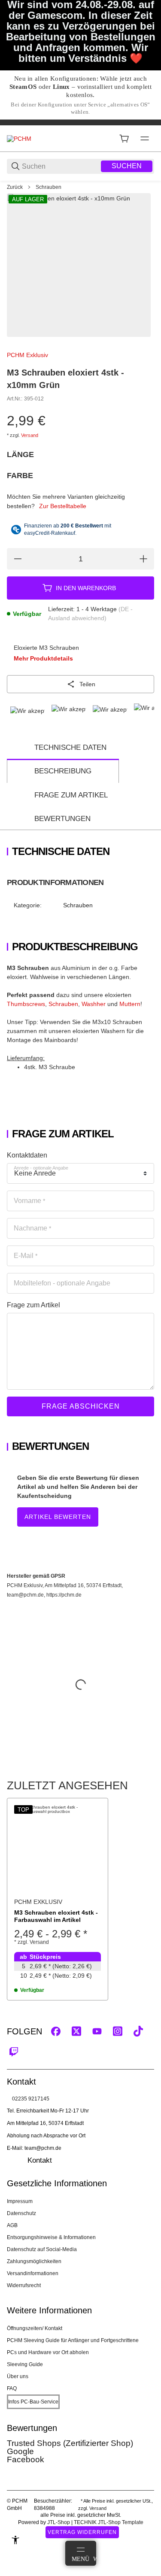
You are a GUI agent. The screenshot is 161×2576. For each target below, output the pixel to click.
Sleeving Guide (25, 2364)
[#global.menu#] (145, 139)
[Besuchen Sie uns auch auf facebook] (56, 2031)
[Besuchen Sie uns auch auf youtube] (97, 2031)
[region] (80, 187)
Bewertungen (62, 819)
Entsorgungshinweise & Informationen (51, 2237)
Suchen (127, 166)
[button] (58, 1849)
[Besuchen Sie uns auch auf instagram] (118, 2031)
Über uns (18, 2376)
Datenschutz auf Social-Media (42, 2249)
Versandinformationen (33, 2273)
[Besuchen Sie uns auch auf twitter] (76, 2031)
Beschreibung (63, 771)
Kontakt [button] (40, 2160)
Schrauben (49, 187)
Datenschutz (21, 2213)
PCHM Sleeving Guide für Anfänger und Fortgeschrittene (73, 2340)
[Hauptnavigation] (80, 122)
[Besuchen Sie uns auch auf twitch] (14, 2052)
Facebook (26, 2459)
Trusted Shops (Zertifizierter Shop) (70, 2443)
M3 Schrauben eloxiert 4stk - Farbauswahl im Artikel (56, 1916)
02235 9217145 (31, 2099)
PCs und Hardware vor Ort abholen (48, 2352)
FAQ (12, 2388)
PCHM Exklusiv (27, 355)
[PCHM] (19, 138)
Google (20, 2451)
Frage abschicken (81, 1406)
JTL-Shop (59, 2522)
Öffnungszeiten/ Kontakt (35, 2328)
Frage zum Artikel (71, 795)
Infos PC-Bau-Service (33, 2402)
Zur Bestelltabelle (63, 506)
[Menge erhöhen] (143, 559)
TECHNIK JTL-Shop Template (109, 2522)
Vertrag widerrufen (82, 2532)
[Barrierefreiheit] (15, 2540)
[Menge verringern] (18, 559)
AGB (12, 2225)
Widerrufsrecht (24, 2285)
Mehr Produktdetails (43, 658)
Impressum (20, 2201)
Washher (94, 1004)
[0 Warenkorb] (124, 139)
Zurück (15, 187)
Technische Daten (70, 747)
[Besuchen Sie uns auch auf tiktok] (138, 2031)
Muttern (130, 1004)
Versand (30, 435)
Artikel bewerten (58, 1517)
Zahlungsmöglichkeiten (34, 2261)
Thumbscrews (26, 1004)
